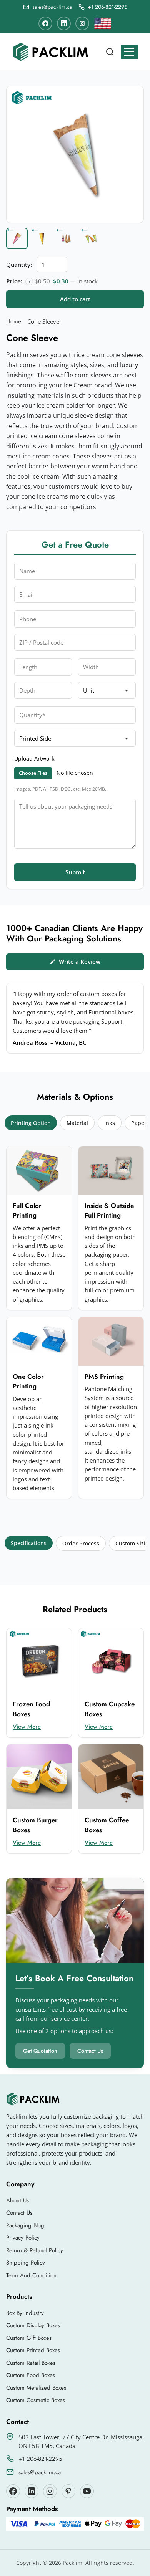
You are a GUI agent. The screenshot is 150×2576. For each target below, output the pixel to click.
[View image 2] (42, 238)
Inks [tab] (110, 1123)
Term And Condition (31, 2275)
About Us (17, 2200)
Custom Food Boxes (31, 2375)
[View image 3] (66, 238)
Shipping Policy (26, 2263)
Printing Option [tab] (31, 1123)
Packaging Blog (25, 2225)
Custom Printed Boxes (33, 2350)
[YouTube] (87, 2491)
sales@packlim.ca (40, 2472)
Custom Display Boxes (33, 2325)
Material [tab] (77, 1123)
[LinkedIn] (64, 23)
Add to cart (75, 299)
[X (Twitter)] (32, 2491)
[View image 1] (17, 238)
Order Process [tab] (81, 1543)
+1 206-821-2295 (40, 2459)
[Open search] (110, 52)
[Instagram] (82, 23)
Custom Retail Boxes (31, 2363)
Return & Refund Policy (35, 2250)
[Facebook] (45, 23)
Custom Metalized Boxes (36, 2388)
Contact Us (90, 2051)
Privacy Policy (23, 2238)
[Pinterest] (68, 2491)
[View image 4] (91, 238)
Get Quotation (40, 2051)
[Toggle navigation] (129, 52)
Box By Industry (25, 2313)
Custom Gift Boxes (29, 2338)
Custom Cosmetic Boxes (36, 2400)
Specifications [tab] (29, 1543)
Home (14, 321)
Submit (75, 872)
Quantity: (19, 265)
